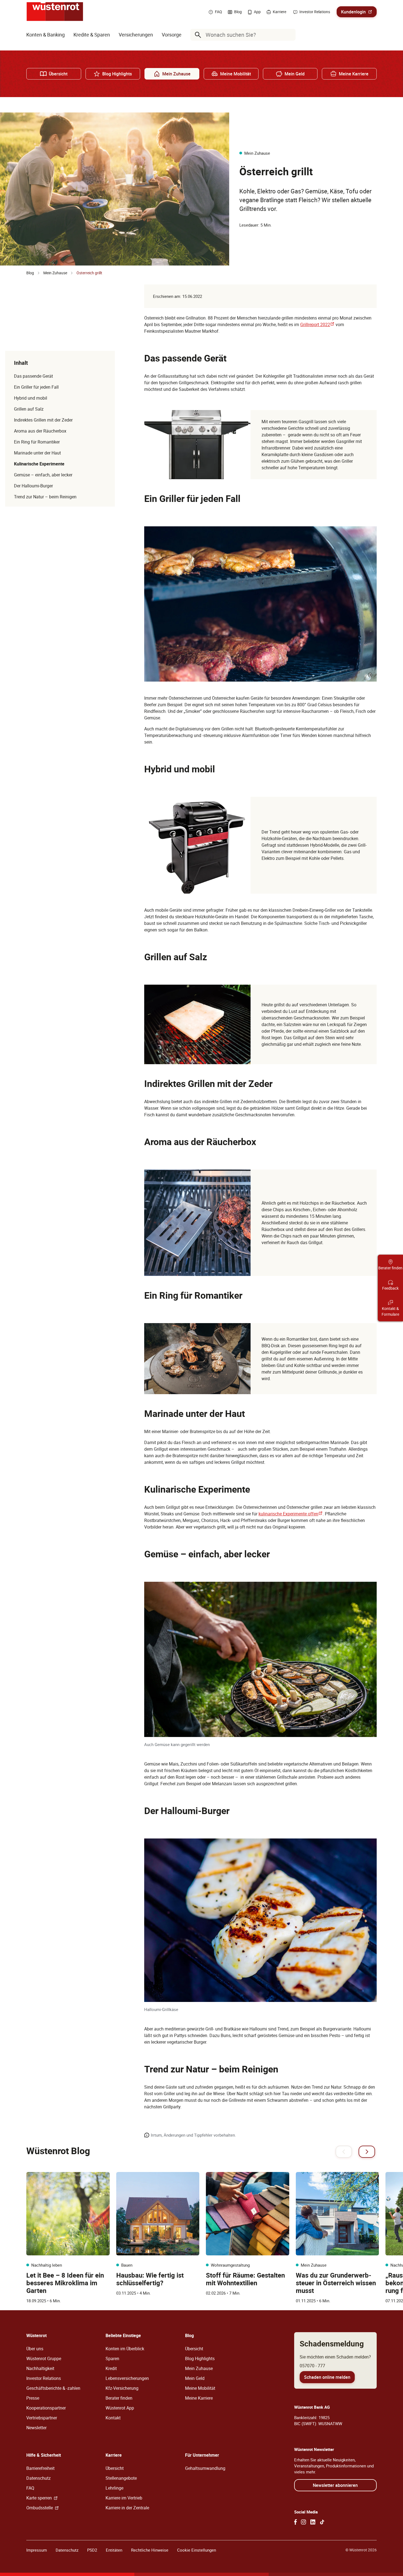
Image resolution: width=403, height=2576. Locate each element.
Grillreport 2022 (317, 324)
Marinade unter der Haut (37, 453)
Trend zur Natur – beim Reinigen (45, 497)
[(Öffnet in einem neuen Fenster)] (296, 2522)
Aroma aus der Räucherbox (40, 431)
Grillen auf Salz (29, 409)
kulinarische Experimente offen (291, 1514)
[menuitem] (46, 35)
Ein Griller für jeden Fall (36, 387)
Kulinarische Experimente (39, 464)
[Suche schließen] (290, 35)
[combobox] (244, 35)
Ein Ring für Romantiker (37, 442)
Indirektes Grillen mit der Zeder (43, 420)
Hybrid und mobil (31, 398)
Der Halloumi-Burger (33, 486)
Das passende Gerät (33, 376)
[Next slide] (367, 2152)
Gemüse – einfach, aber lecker (43, 475)
